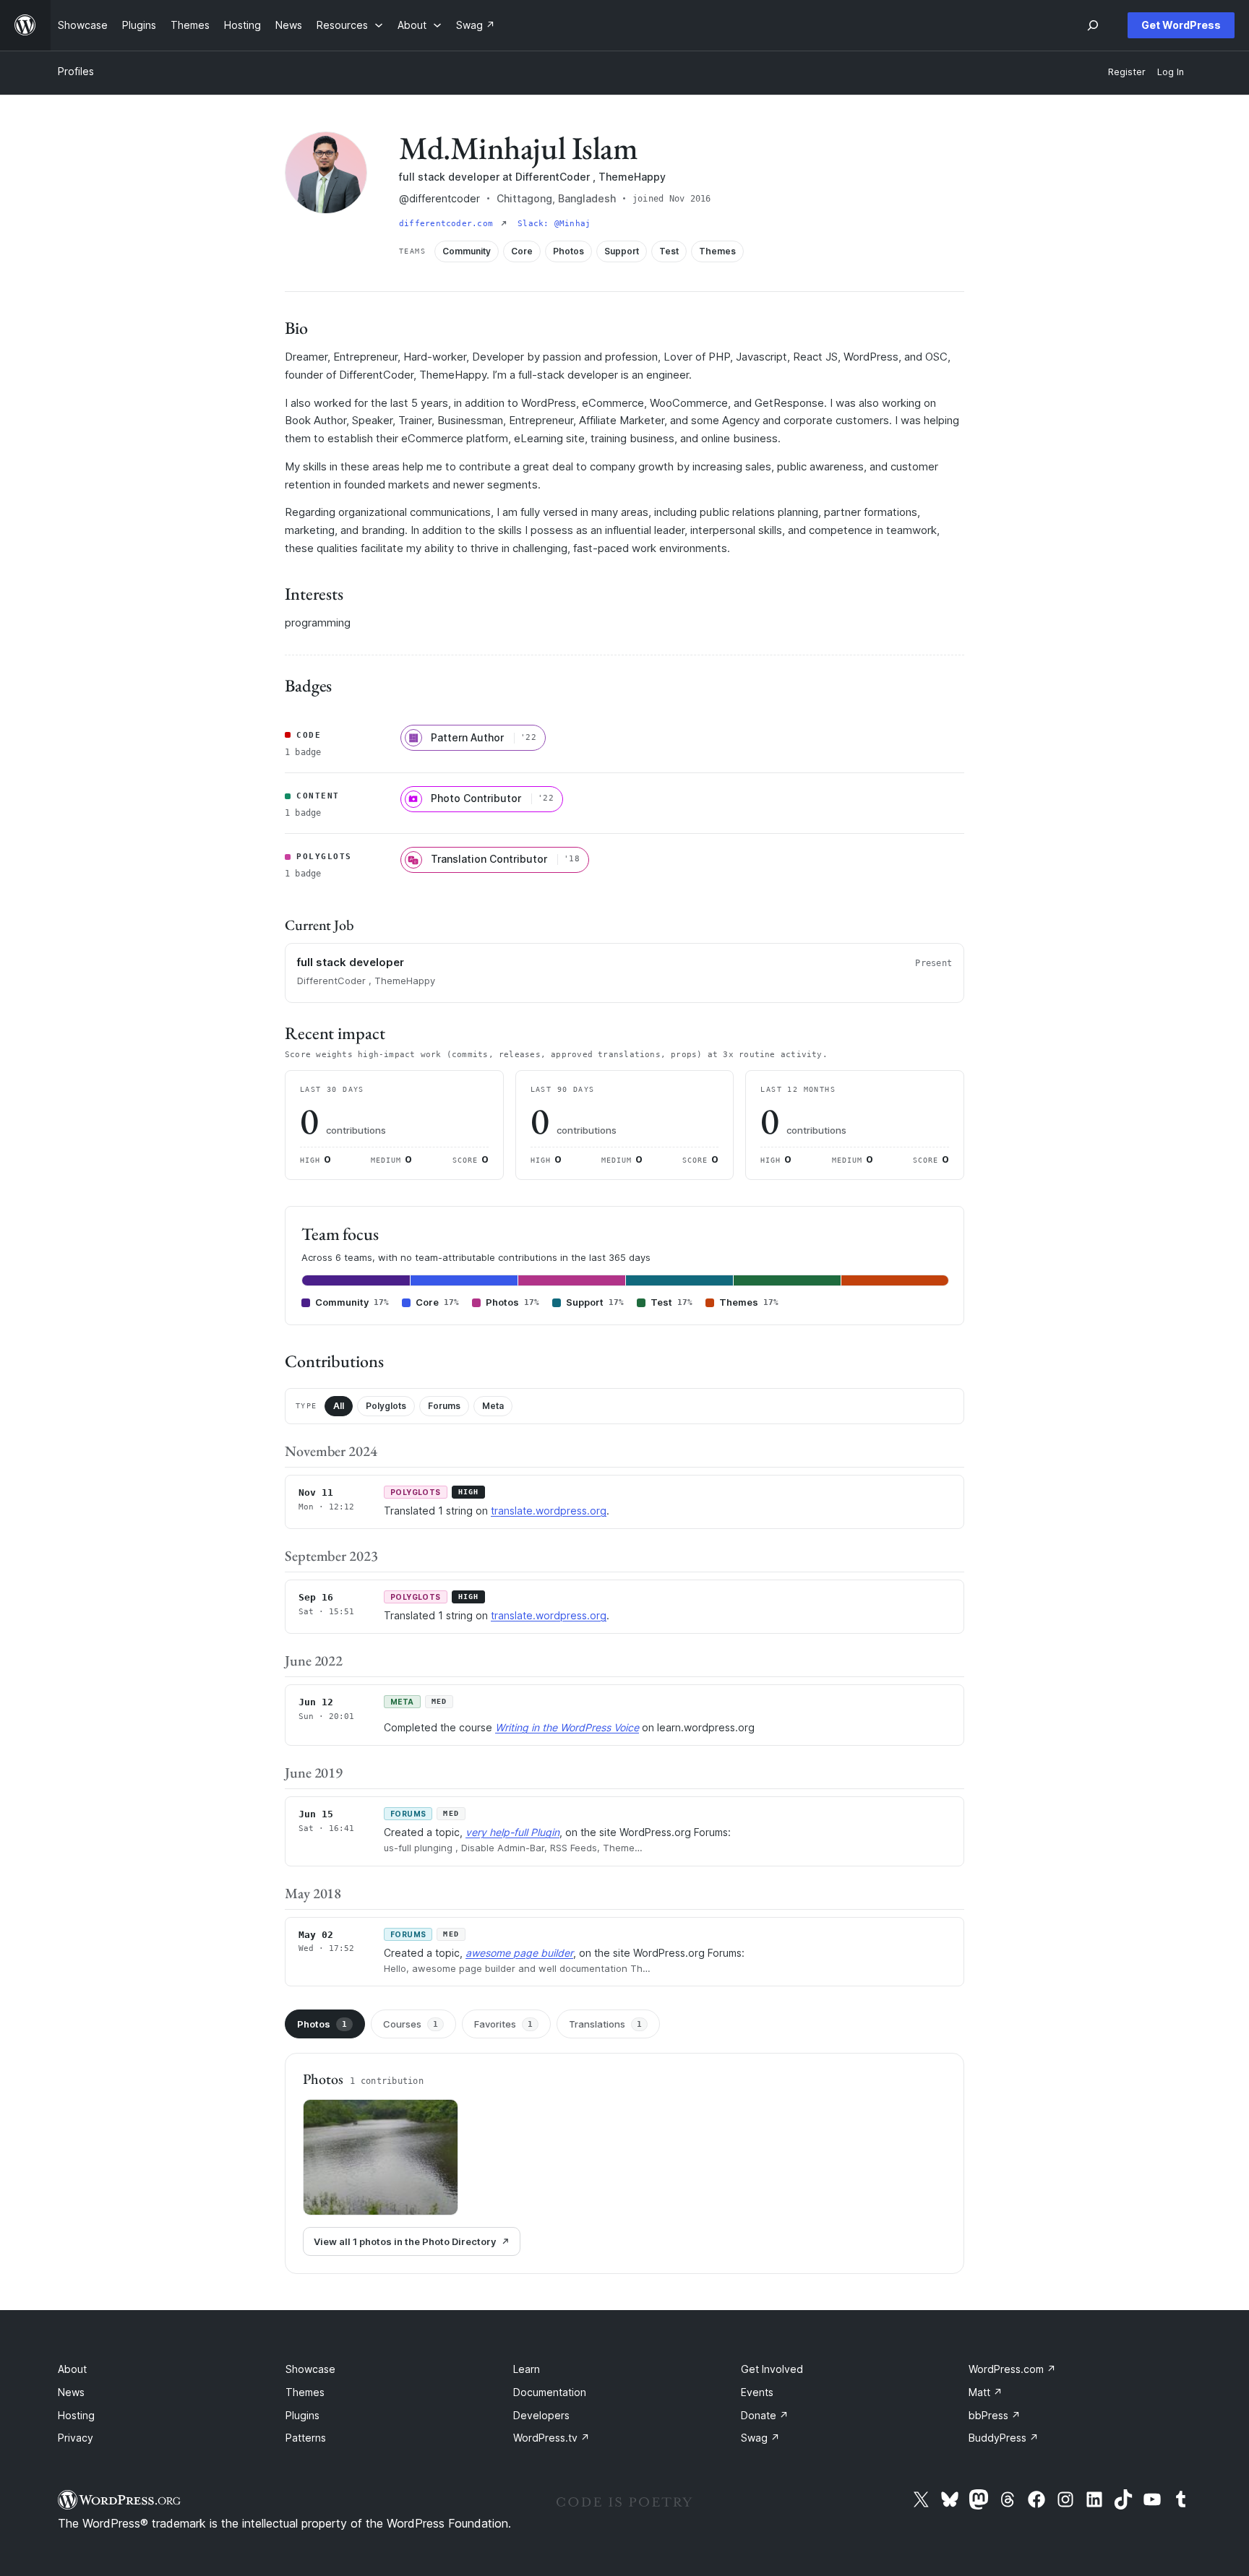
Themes (305, 2392)
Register (1127, 72)
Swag (760, 2438)
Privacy (76, 2438)
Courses (411, 2024)
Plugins (302, 2415)
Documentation (550, 2392)
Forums (444, 1406)
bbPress (995, 2415)
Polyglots (386, 1406)
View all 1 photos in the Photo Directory (405, 2241)
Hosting (76, 2415)
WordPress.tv (551, 2438)
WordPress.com (1012, 2369)
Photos (322, 2024)
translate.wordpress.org (549, 1511)
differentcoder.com (448, 224)
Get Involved (772, 2369)
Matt (986, 2392)
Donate (765, 2415)
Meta (493, 1406)
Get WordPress (1181, 25)
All (339, 1406)
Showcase (310, 2369)
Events (757, 2392)
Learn (527, 2369)
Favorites (503, 2024)
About (72, 2369)
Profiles (76, 71)
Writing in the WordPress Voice (567, 1727)
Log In (1171, 72)
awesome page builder (519, 1953)
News (71, 2392)
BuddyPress (1004, 2438)
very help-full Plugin (512, 1832)
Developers (541, 2415)
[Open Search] (1093, 25)
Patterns (306, 2438)
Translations (605, 2024)
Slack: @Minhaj (554, 224)
